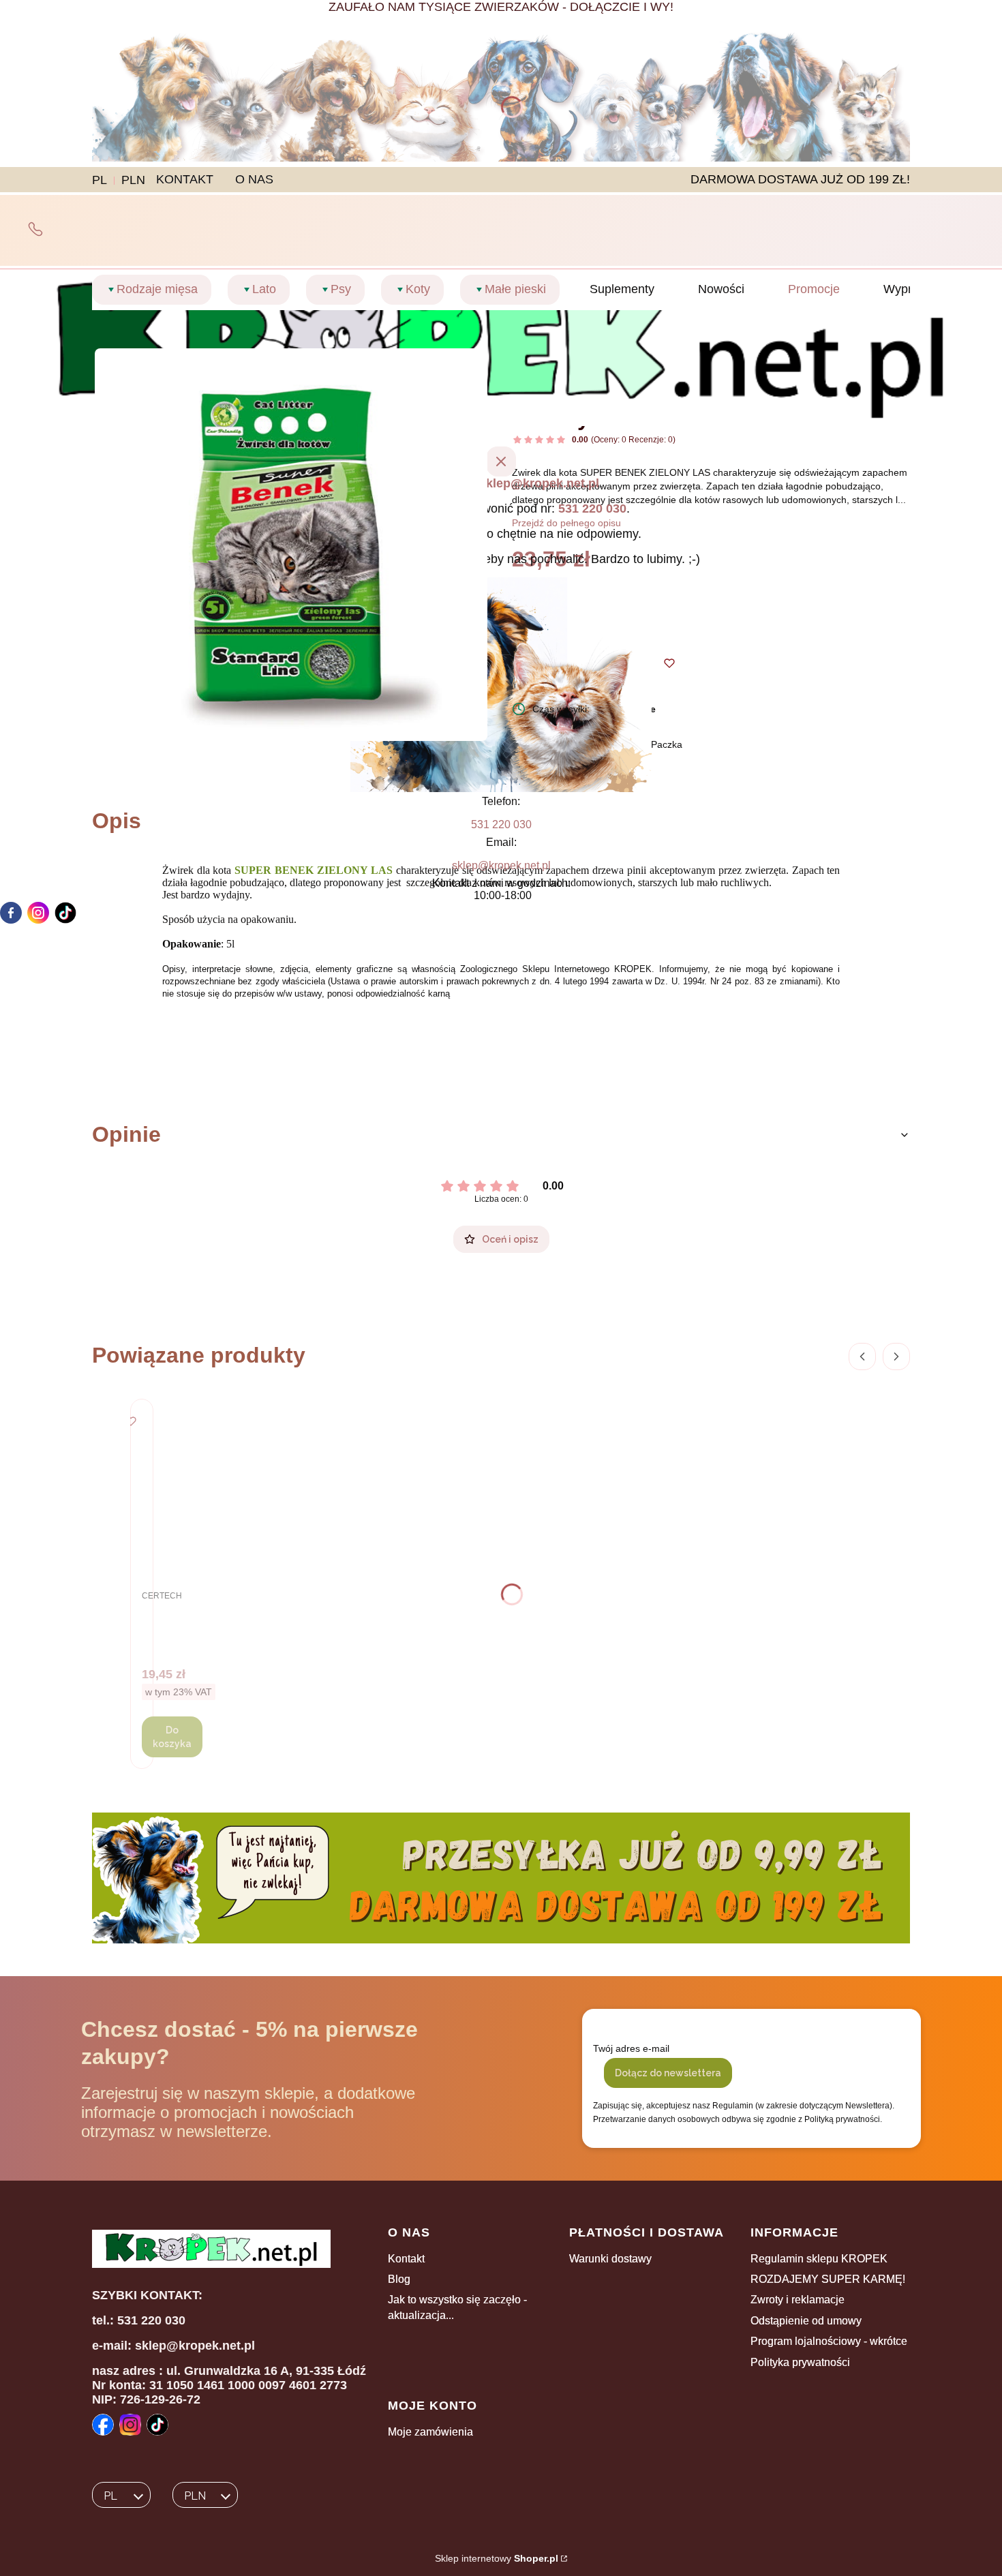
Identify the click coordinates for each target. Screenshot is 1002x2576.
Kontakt (406, 2259)
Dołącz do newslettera (668, 2073)
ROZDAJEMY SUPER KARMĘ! (828, 2279)
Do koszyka (172, 1737)
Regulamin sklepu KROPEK (819, 2259)
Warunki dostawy (610, 2259)
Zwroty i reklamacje (798, 2300)
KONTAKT (185, 179)
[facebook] (11, 913)
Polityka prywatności (800, 2362)
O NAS (254, 179)
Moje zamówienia (430, 2432)
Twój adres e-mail (631, 2048)
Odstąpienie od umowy (806, 2321)
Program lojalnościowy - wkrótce (829, 2341)
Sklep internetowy (497, 2558)
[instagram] (38, 913)
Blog (399, 2279)
